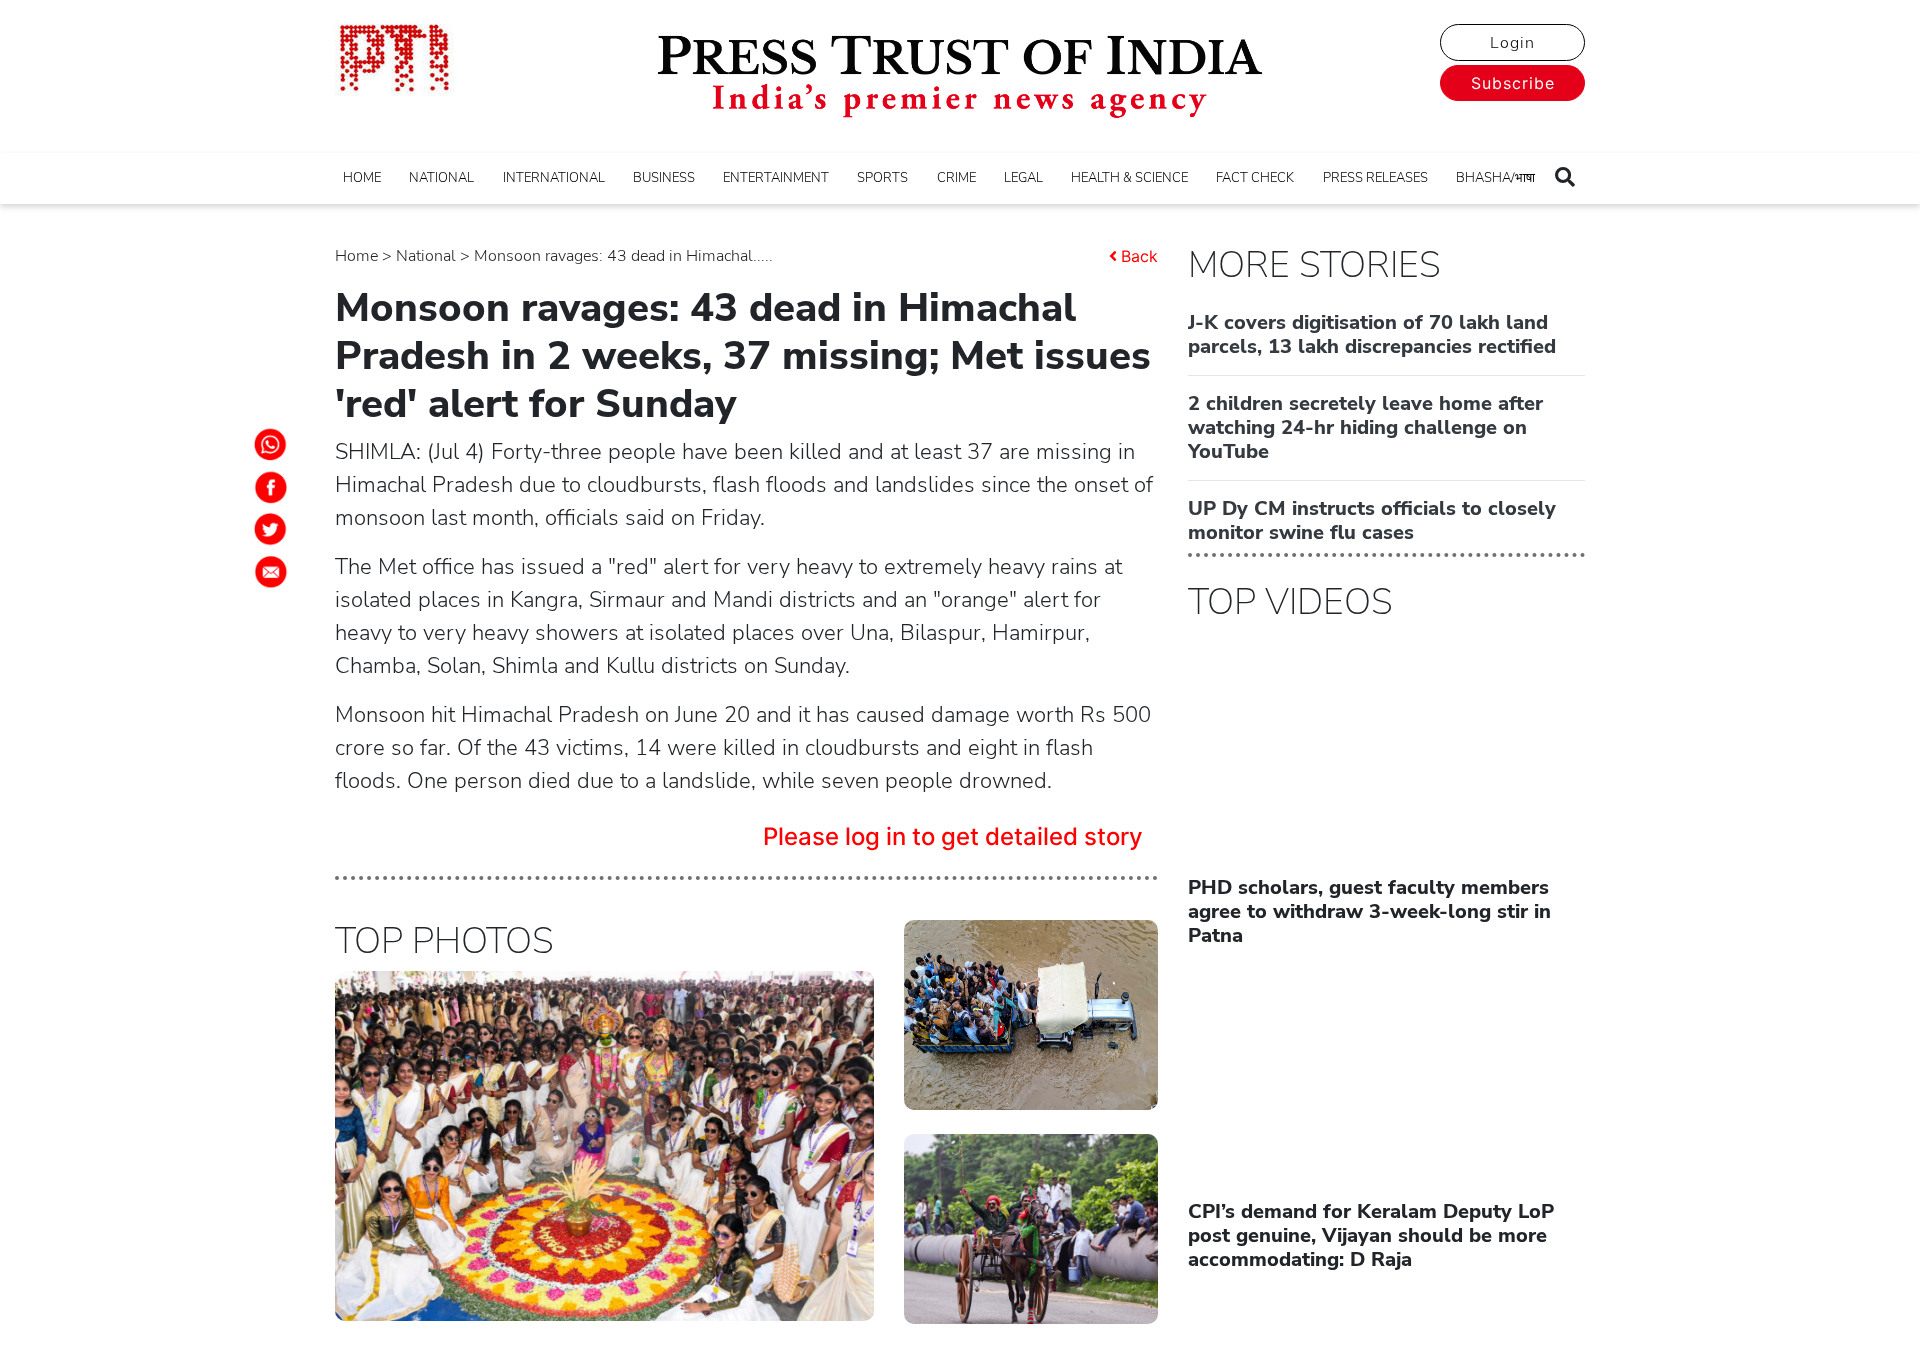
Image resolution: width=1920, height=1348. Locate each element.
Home (356, 256)
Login (1512, 43)
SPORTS (882, 178)
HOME (362, 178)
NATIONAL (441, 178)
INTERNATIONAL (554, 178)
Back (1139, 256)
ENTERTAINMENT (776, 178)
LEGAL (1023, 178)
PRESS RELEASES (1375, 178)
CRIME (956, 178)
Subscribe (1513, 83)
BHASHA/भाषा (1495, 178)
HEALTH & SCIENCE (1129, 178)
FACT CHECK (1255, 178)
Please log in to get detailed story (953, 836)
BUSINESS (664, 178)
